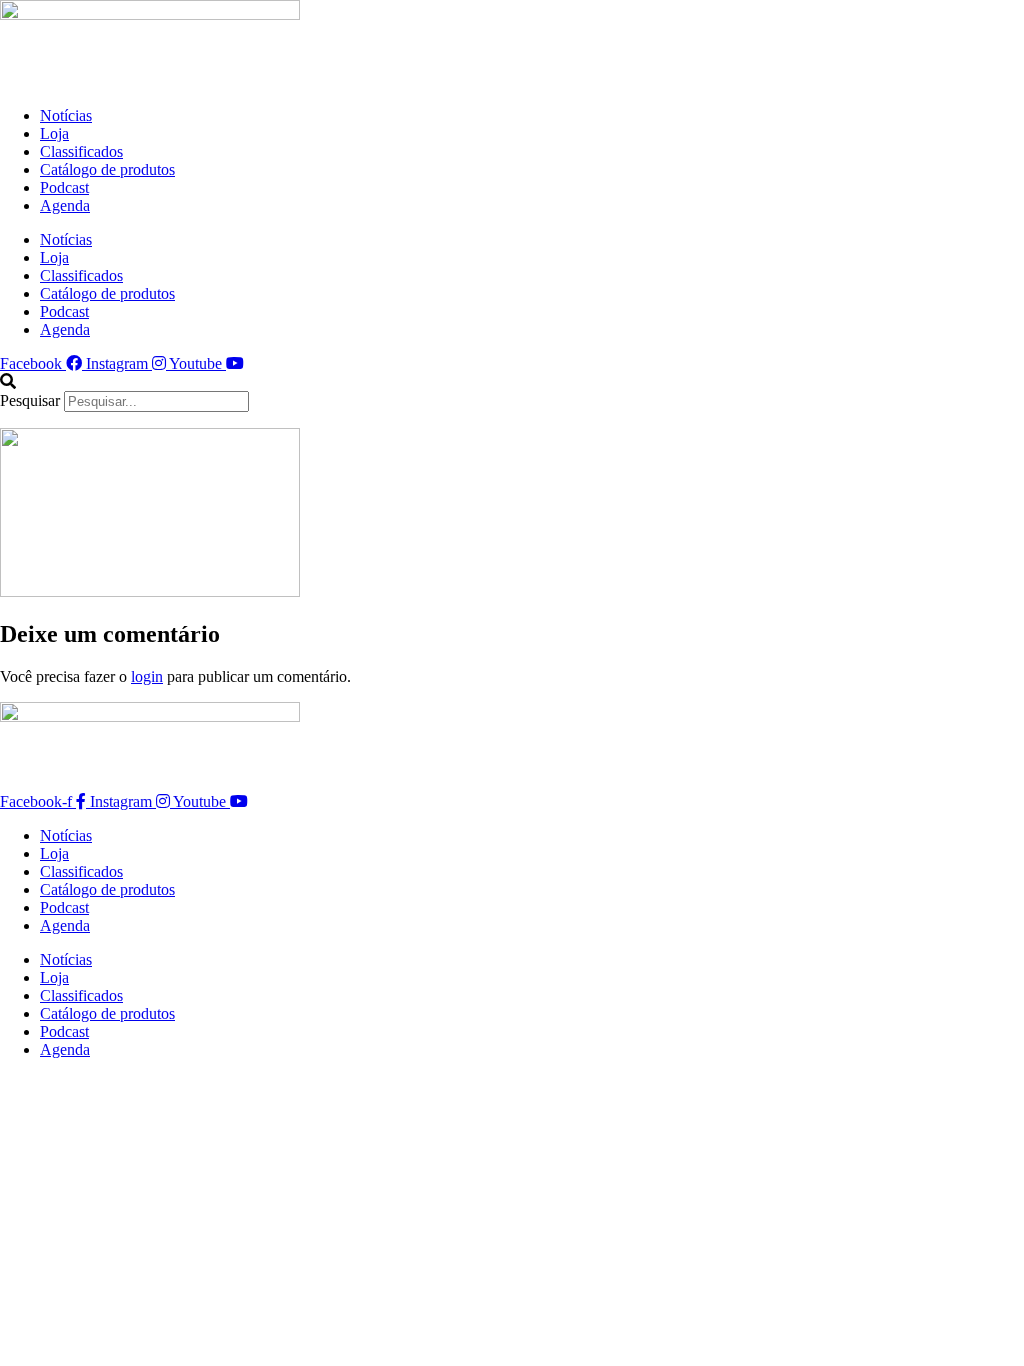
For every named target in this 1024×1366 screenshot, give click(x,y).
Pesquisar (30, 400)
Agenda (65, 205)
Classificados (81, 151)
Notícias (66, 115)
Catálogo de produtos (107, 169)
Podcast (64, 187)
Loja (54, 133)
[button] (512, 382)
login (147, 676)
